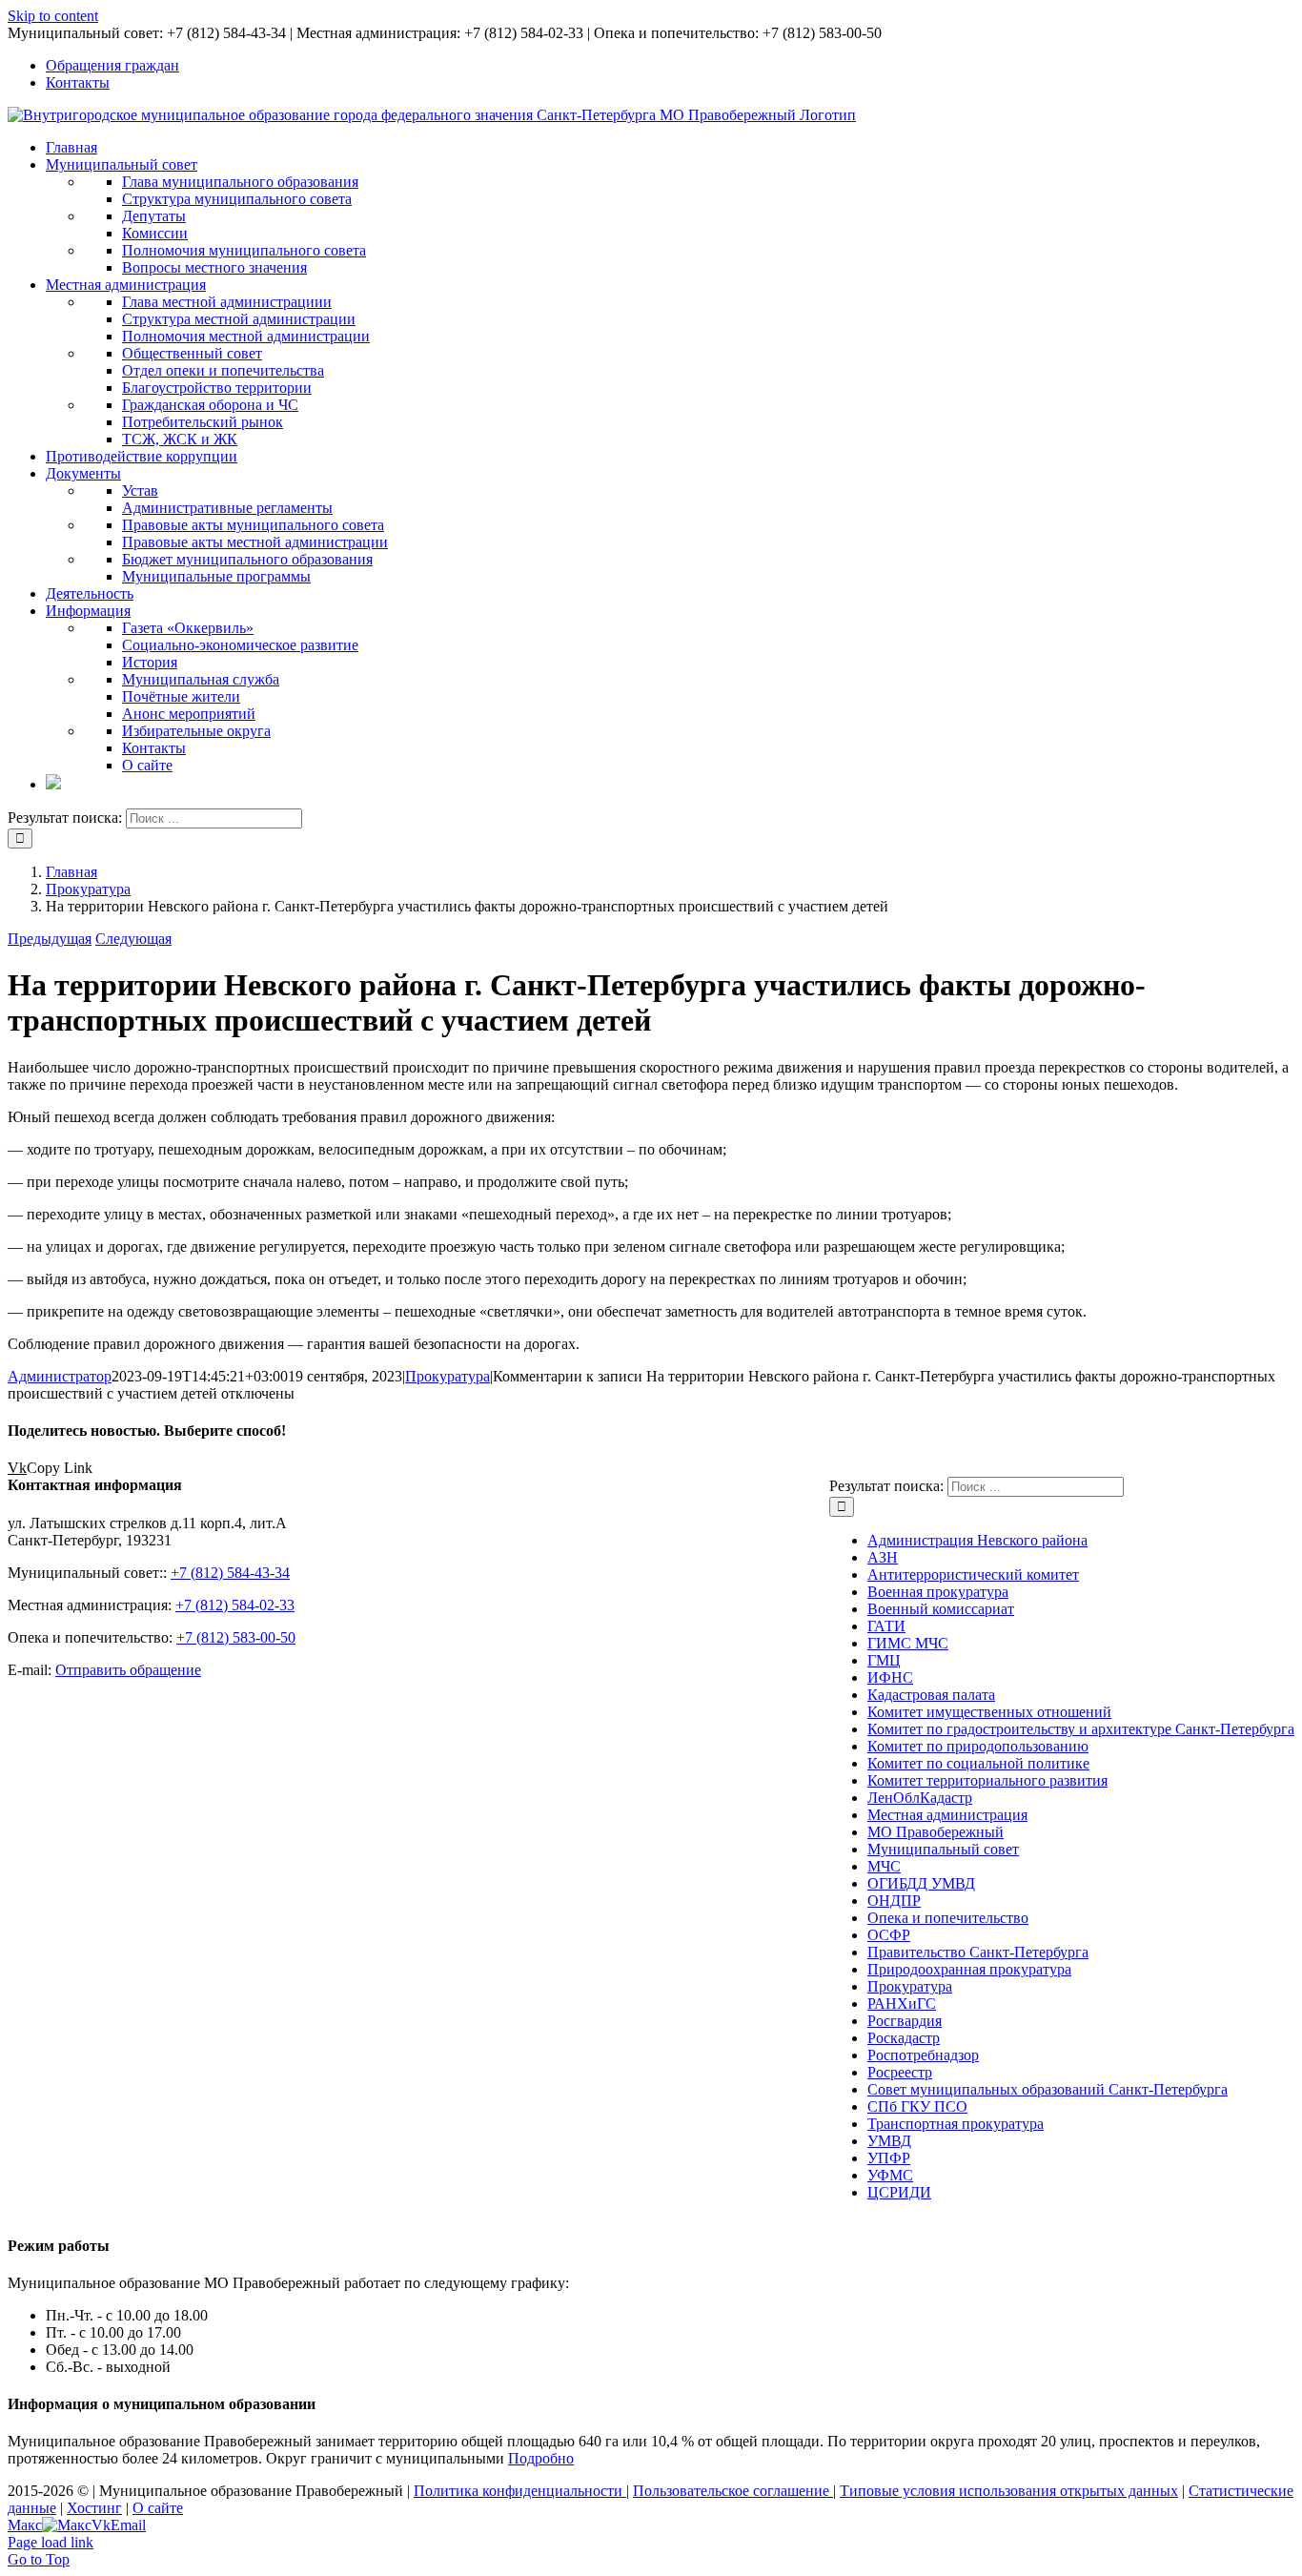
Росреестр (900, 2072)
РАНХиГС (902, 2004)
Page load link (51, 2542)
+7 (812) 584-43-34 (230, 1573)
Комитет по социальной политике (978, 1763)
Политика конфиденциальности (520, 2491)
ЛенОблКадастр (920, 1798)
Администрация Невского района (977, 1540)
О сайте (158, 2508)
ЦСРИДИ (899, 2192)
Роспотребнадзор (923, 2055)
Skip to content (53, 16)
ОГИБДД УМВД (921, 1883)
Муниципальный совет (943, 1849)
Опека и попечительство (948, 1918)
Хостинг (94, 2508)
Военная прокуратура (938, 1592)
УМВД (889, 2141)
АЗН (883, 1557)
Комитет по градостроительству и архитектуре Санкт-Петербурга (1081, 1729)
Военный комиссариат (941, 1609)
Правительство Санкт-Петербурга (978, 1952)
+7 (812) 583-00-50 (236, 1637)
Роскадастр (904, 2038)
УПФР (889, 2158)
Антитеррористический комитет (973, 1574)
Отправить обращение (128, 1670)
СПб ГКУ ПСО (917, 2106)
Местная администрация (947, 1815)
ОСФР (889, 1935)
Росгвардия (905, 2021)
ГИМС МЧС (908, 1643)
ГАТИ (886, 1626)
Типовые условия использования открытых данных (1009, 2491)
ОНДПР (894, 1901)
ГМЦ (884, 1660)
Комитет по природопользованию (978, 1746)
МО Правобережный (936, 1832)
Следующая (133, 939)
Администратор (60, 1376)
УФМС (890, 2175)
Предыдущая (50, 939)
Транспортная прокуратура (956, 2124)
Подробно (541, 2458)
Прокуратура (448, 1376)
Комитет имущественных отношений (989, 1712)
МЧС (884, 1866)
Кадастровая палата (931, 1695)
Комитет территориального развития (987, 1780)
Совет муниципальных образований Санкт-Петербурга (1048, 2089)
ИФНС (890, 1677)
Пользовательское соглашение (733, 2491)
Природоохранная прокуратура (969, 1969)
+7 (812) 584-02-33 (235, 1605)
